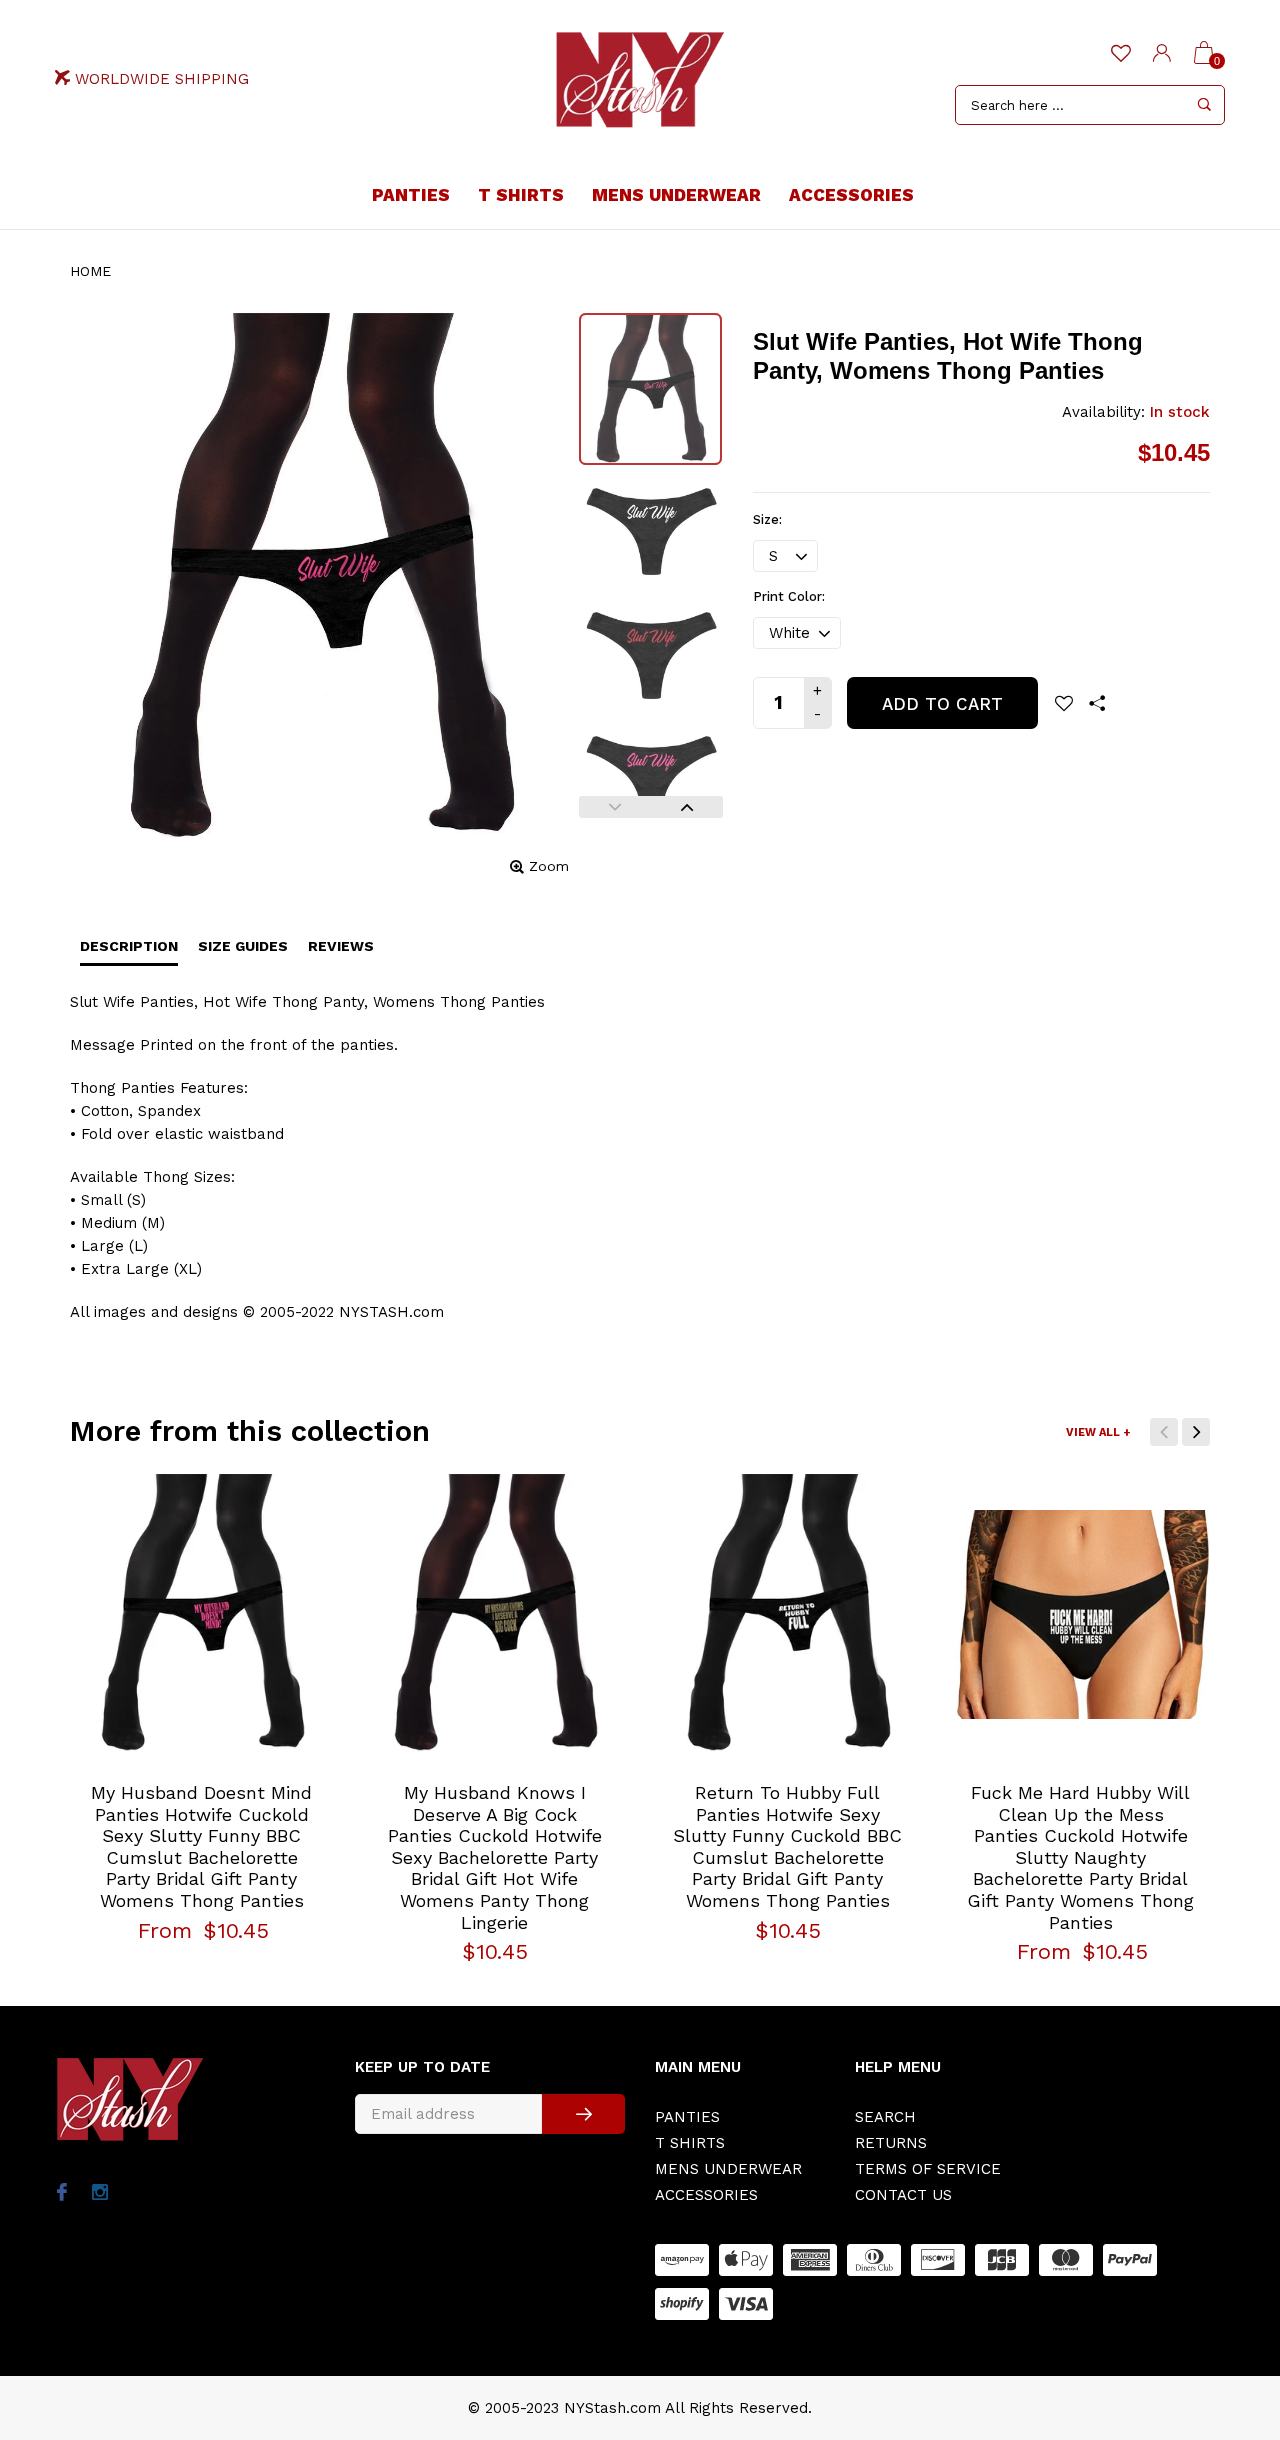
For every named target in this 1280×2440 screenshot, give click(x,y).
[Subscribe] (583, 2114)
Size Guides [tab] (243, 946)
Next (687, 807)
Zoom (549, 866)
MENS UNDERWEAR (676, 195)
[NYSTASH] (640, 80)
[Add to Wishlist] (1064, 703)
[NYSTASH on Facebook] (61, 2194)
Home (90, 271)
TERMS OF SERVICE (928, 2169)
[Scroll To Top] (1225, 2293)
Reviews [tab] (341, 946)
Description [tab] (129, 946)
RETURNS (891, 2143)
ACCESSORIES (851, 195)
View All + (1098, 1432)
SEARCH (885, 2117)
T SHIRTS (521, 195)
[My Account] (1162, 54)
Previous (615, 807)
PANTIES (411, 195)
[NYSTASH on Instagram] (99, 2194)
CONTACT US (903, 2195)
